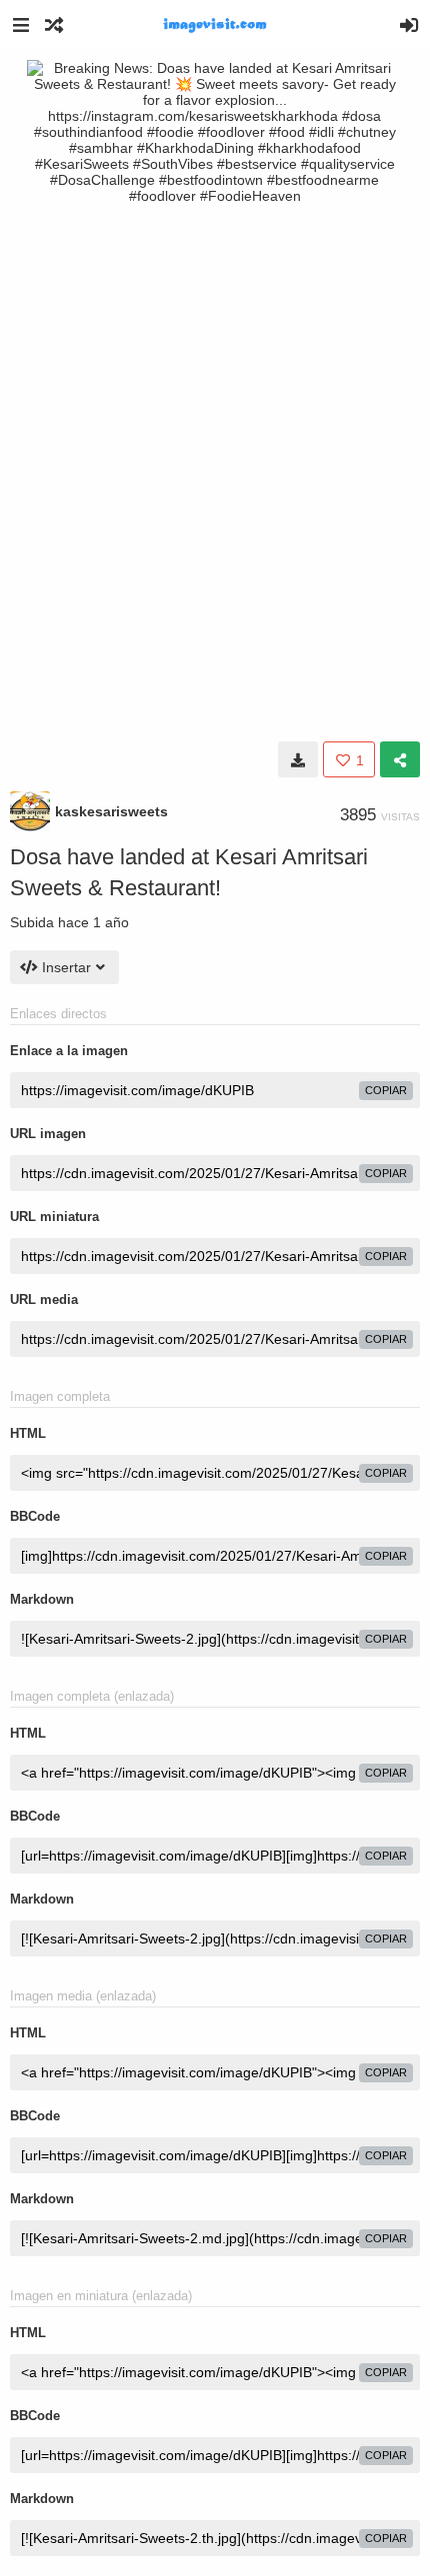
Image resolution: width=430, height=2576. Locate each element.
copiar (386, 1090)
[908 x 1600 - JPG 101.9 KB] (298, 759)
